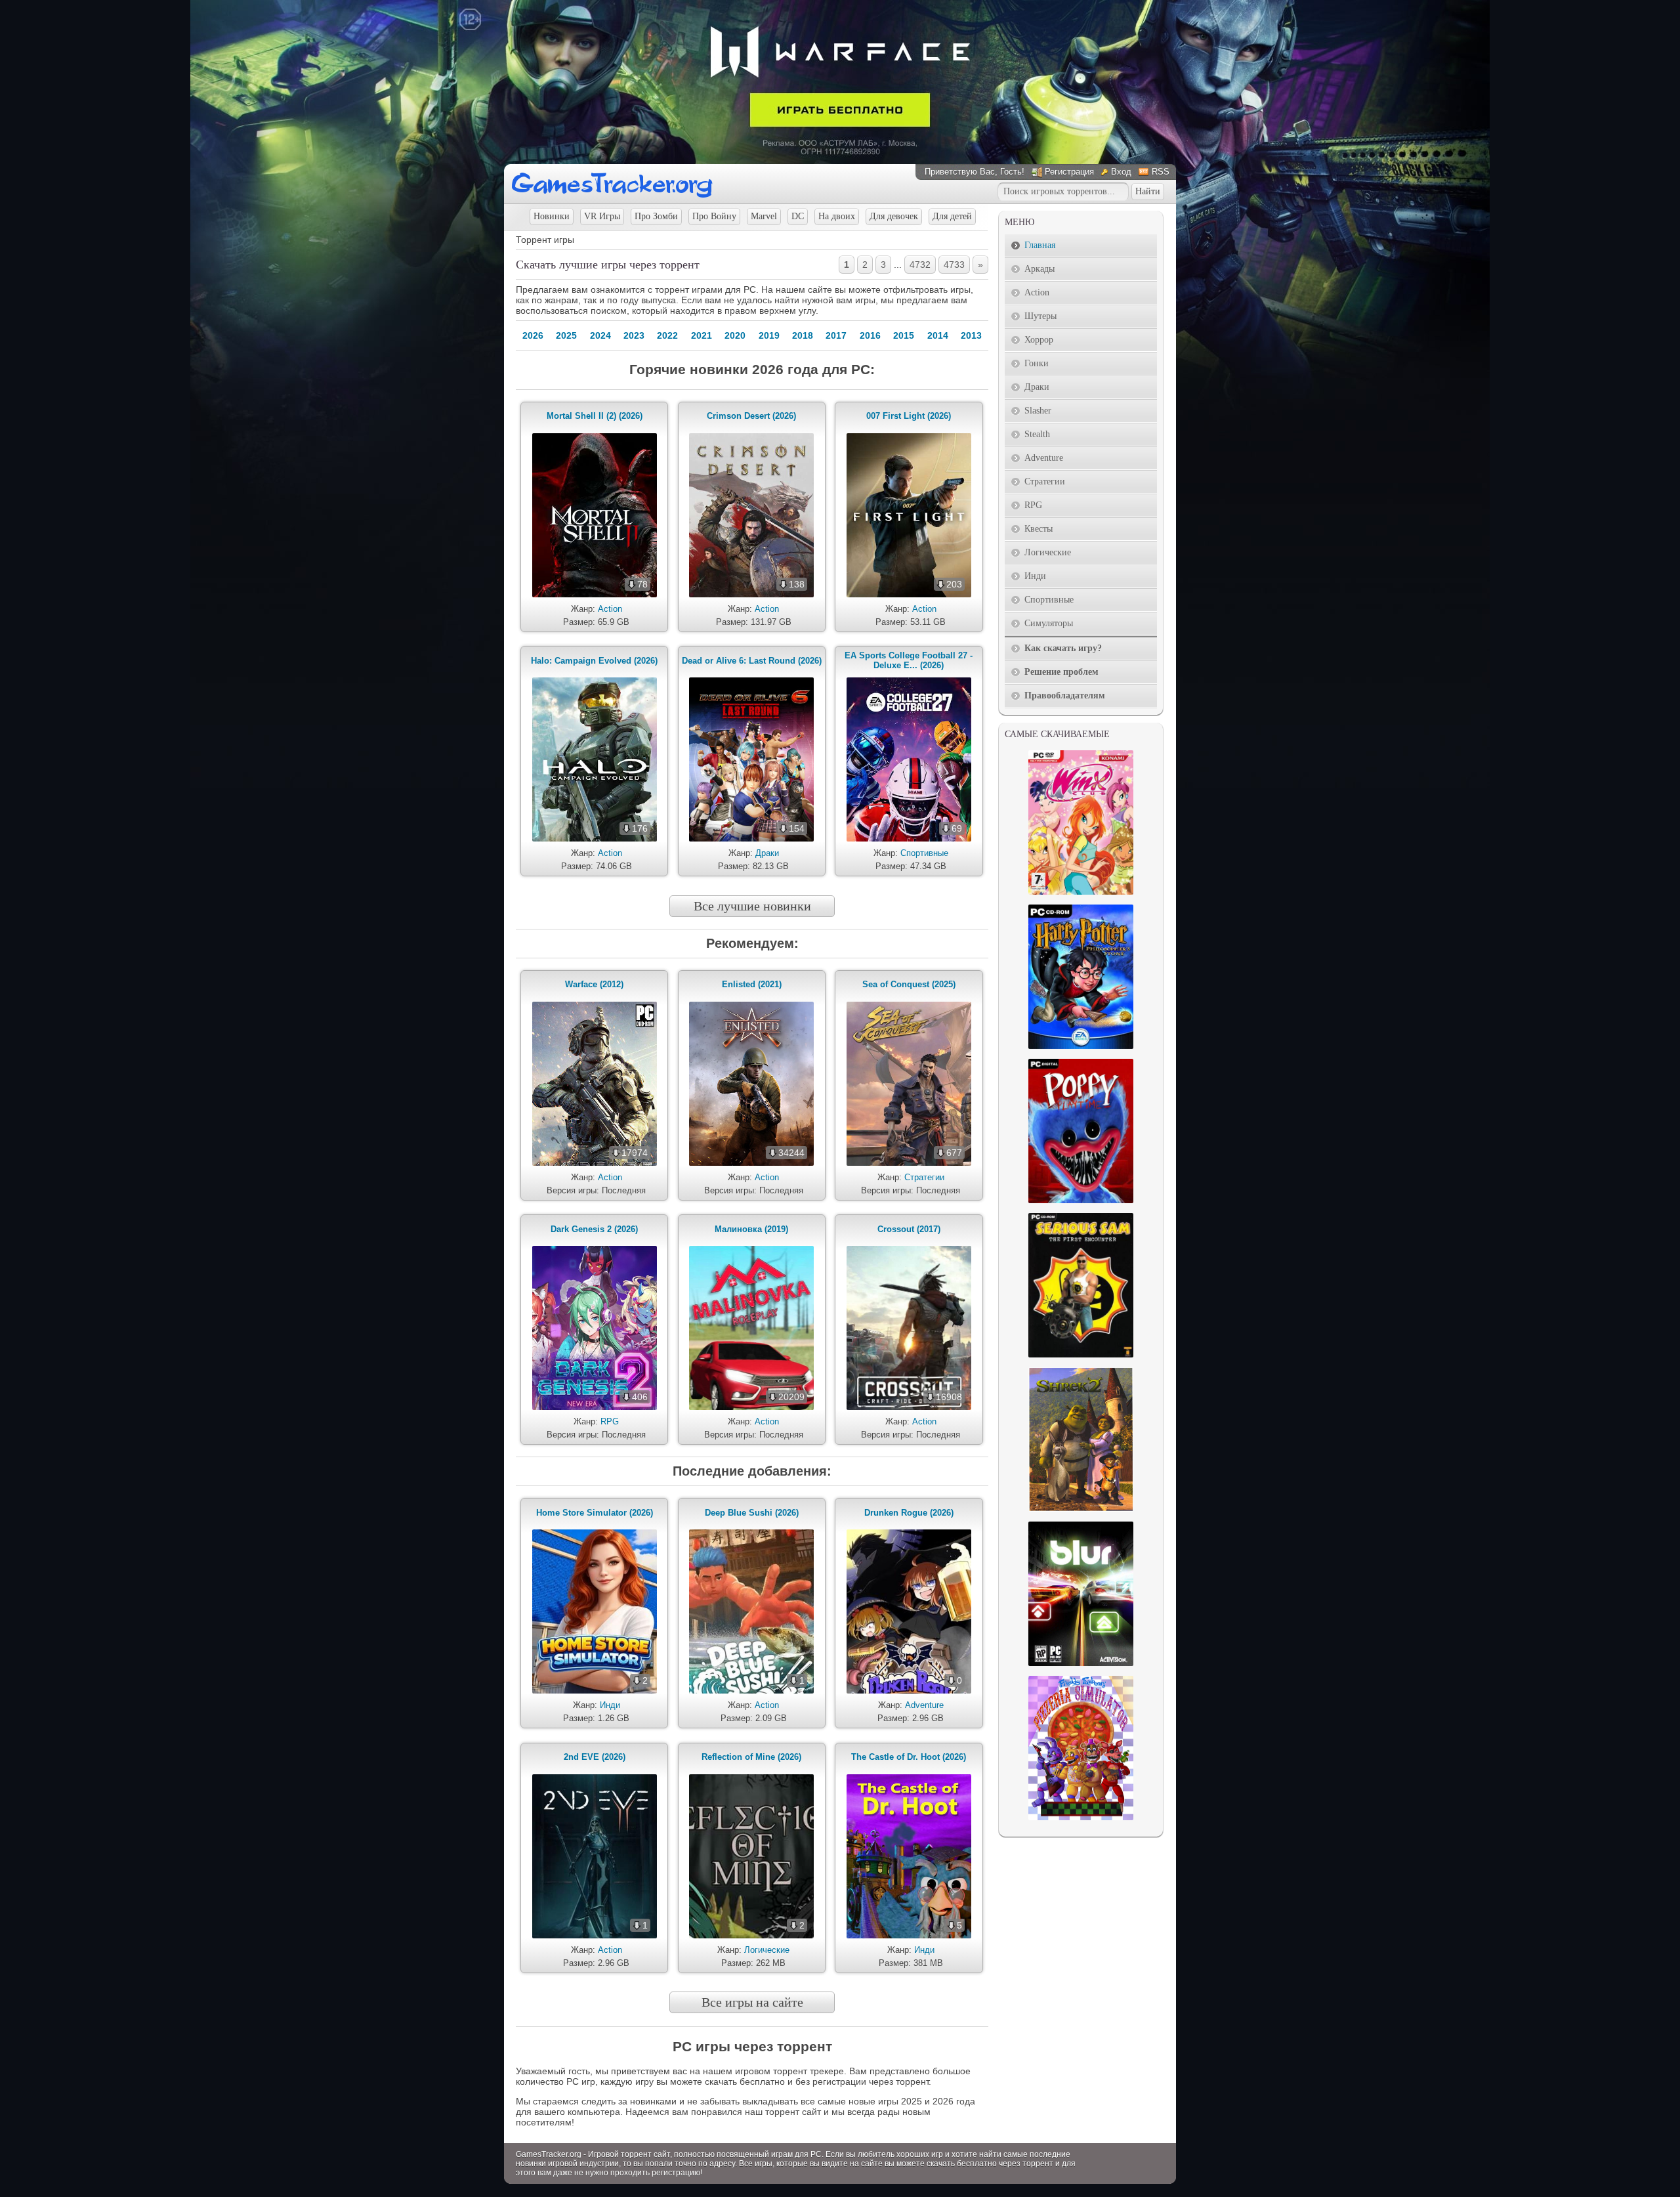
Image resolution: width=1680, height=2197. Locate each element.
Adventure (924, 1705)
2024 (600, 335)
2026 (533, 335)
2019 (769, 335)
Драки (767, 853)
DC (798, 216)
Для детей (952, 216)
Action (610, 609)
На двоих (837, 216)
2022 (667, 335)
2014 (938, 335)
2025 (566, 335)
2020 (735, 335)
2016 (870, 335)
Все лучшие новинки (752, 906)
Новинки (552, 216)
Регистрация (1069, 172)
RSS (1161, 172)
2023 (634, 335)
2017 (836, 335)
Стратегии (924, 1177)
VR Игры (602, 216)
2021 (702, 335)
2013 (971, 335)
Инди (610, 1705)
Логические (767, 1950)
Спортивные (924, 853)
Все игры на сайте (752, 2002)
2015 (904, 335)
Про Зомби (656, 216)
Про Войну (714, 216)
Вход (1121, 172)
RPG (610, 1421)
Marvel (764, 216)
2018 (803, 335)
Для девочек (894, 216)
